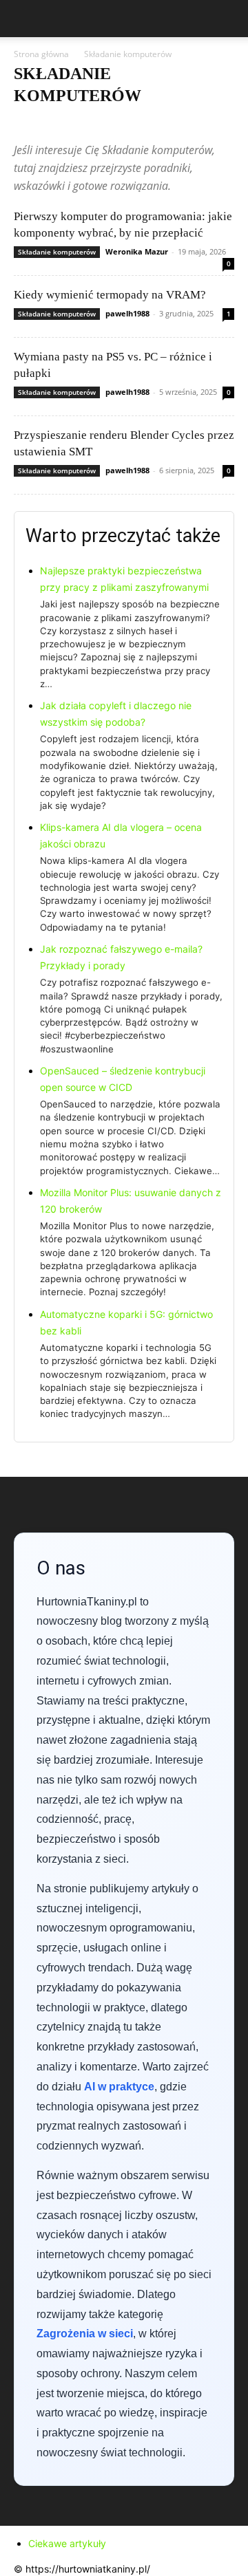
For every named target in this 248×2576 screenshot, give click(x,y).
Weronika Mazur (137, 251)
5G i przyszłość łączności (62, 123)
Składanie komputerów (57, 252)
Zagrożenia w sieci (85, 2334)
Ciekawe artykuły (67, 2543)
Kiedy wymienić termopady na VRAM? (110, 295)
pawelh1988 (127, 313)
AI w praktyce (143, 123)
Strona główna (41, 54)
